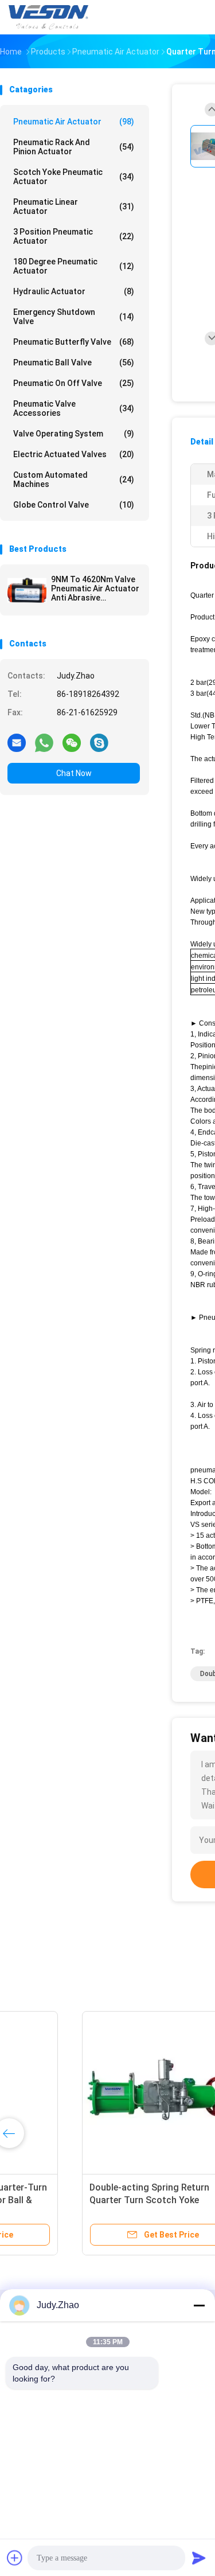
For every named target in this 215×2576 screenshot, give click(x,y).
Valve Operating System (74, 434)
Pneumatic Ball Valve (74, 363)
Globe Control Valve (74, 505)
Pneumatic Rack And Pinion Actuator (74, 147)
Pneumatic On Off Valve (74, 383)
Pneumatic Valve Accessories (74, 408)
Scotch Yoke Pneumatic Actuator (74, 177)
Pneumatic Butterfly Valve (74, 342)
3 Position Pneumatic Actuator (74, 236)
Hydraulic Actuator (74, 291)
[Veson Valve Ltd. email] (17, 742)
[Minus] (199, 2305)
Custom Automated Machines (74, 480)
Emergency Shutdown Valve (74, 317)
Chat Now (74, 773)
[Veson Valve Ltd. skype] (99, 742)
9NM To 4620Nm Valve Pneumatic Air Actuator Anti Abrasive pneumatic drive (95, 589)
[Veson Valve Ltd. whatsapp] (44, 742)
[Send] (199, 2558)
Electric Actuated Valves (74, 454)
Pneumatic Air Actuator (74, 122)
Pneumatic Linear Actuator (74, 206)
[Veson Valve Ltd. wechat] (72, 742)
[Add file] (15, 2558)
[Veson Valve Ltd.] (50, 17)
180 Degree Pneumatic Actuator (74, 266)
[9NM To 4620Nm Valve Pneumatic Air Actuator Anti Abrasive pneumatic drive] (27, 590)
